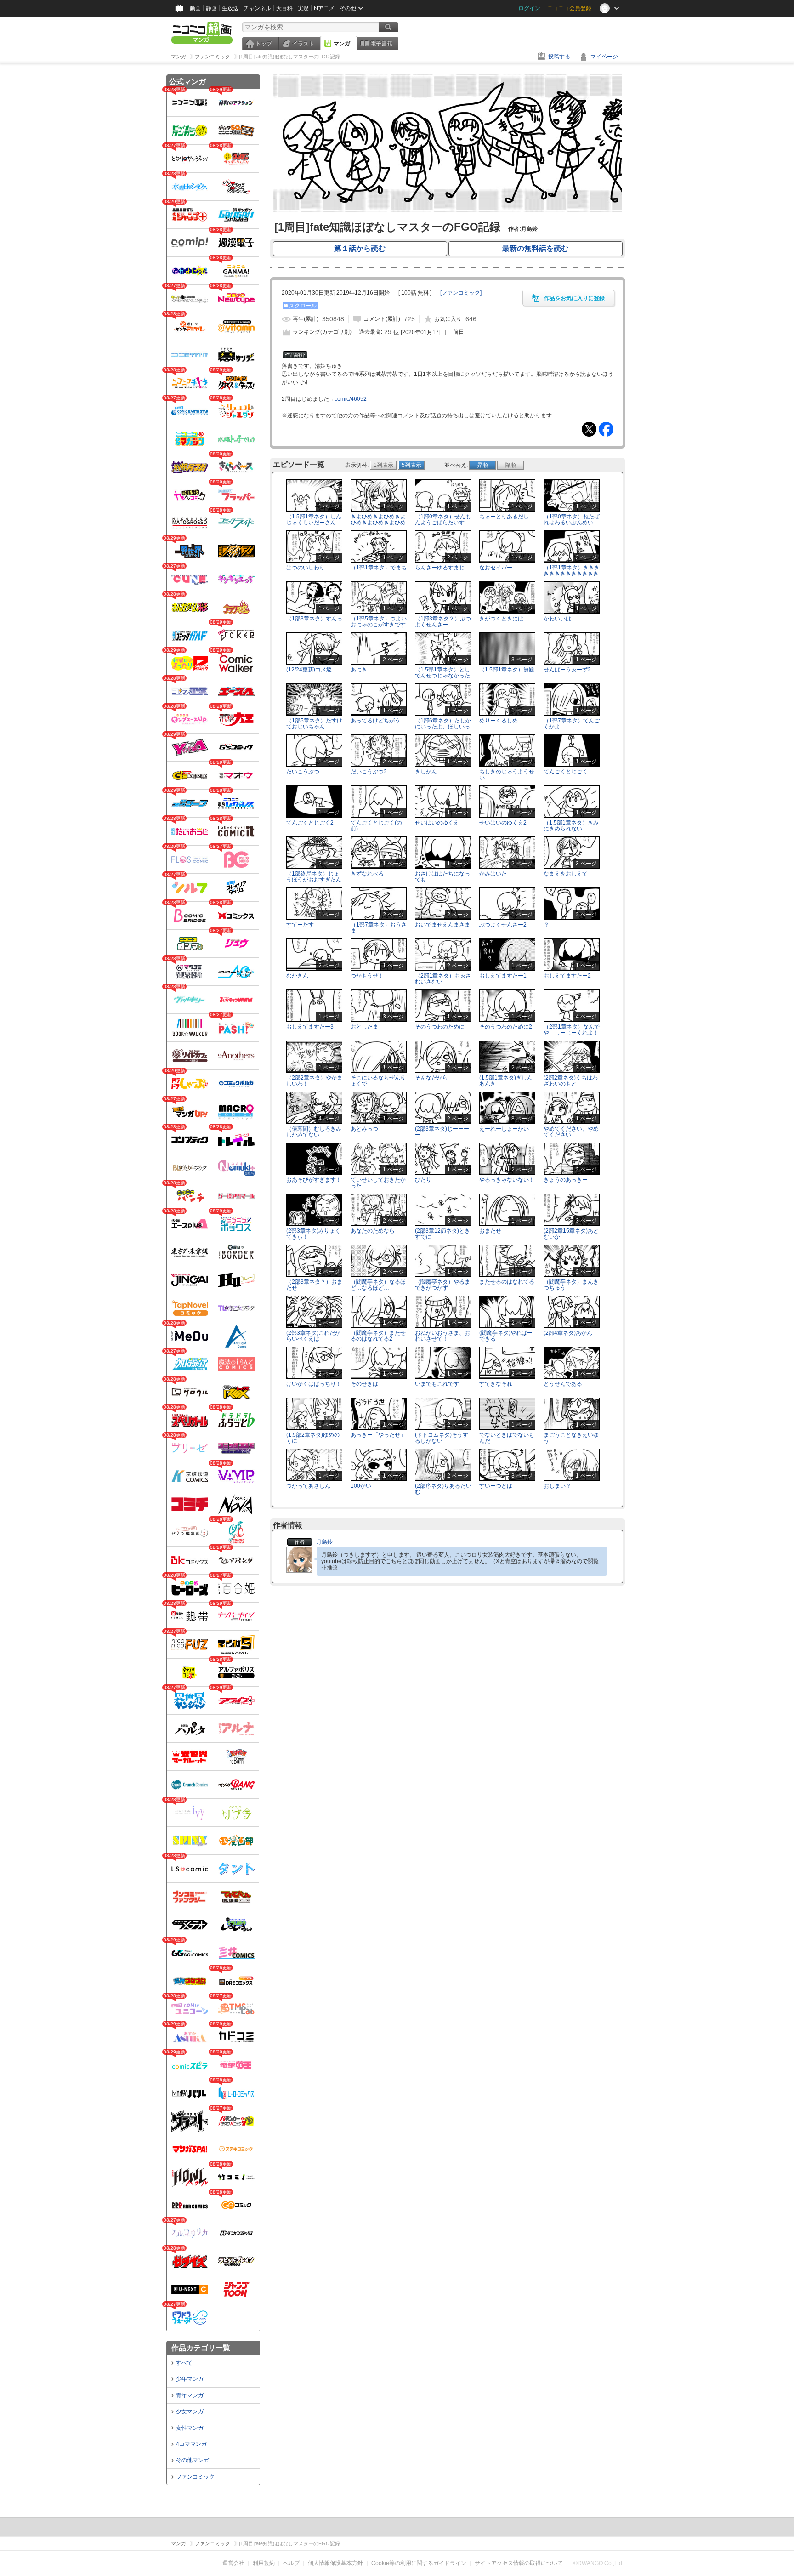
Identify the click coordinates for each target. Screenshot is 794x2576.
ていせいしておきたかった (378, 1183)
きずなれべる (367, 874)
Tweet (589, 429)
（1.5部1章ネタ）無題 (507, 670)
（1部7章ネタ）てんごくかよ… (572, 724)
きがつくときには (501, 619)
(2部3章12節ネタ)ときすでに (442, 1234)
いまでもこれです (437, 1384)
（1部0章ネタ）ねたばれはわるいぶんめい (572, 520)
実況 (303, 8)
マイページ (604, 57)
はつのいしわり (306, 568)
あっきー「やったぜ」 (378, 1435)
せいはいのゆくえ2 (503, 823)
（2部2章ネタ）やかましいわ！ (314, 1081)
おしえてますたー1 (503, 976)
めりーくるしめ (499, 721)
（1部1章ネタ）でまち (379, 568)
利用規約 (264, 2563)
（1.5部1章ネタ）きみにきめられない (571, 826)
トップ (264, 44)
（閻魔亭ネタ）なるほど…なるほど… (378, 1285)
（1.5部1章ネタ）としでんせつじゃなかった (442, 673)
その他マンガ (193, 2460)
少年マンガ (190, 2379)
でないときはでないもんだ (507, 1438)
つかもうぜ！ (367, 976)
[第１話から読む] (448, 210)
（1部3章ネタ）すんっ (314, 619)
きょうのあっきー (566, 1180)
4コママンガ (191, 2444)
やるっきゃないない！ (507, 1180)
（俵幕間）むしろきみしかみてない (314, 1132)
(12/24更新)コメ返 (309, 670)
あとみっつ (364, 1129)
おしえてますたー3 (310, 1027)
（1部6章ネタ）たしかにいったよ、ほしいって (443, 727)
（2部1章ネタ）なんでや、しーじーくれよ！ (572, 1030)
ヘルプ (291, 2563)
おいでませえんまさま (442, 925)
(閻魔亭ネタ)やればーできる (506, 1336)
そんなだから (431, 1078)
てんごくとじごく (566, 772)
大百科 (284, 8)
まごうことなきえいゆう (571, 1438)
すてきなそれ (496, 1384)
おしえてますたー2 (567, 976)
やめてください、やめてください (571, 1132)
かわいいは (557, 619)
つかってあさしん (308, 1486)
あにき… (362, 670)
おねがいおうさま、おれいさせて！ (442, 1336)
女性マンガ (190, 2428)
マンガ (342, 44)
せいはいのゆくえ (437, 823)
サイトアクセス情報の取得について (519, 2563)
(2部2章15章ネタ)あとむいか (571, 1234)
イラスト (303, 44)
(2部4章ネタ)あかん (568, 1333)
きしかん (426, 772)
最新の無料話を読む (535, 248)
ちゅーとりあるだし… (507, 517)
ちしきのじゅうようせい (507, 775)
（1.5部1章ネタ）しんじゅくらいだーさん (314, 520)
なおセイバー (496, 568)
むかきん (297, 976)
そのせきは (364, 1384)
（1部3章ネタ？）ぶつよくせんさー (443, 622)
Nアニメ (324, 8)
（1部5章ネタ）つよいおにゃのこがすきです (379, 622)
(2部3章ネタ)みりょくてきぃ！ (313, 1234)
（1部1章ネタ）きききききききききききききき (572, 574)
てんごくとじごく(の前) (376, 826)
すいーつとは (496, 1486)
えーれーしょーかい (504, 1129)
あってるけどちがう (375, 721)
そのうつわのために (440, 1027)
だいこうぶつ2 (369, 772)
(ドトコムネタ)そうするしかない (442, 1438)
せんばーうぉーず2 (567, 670)
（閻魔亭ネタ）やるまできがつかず (442, 1285)
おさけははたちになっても (442, 877)
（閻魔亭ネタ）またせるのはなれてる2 (378, 1336)
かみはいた (493, 874)
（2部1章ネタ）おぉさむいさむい (443, 979)
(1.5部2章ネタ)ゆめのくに (313, 1438)
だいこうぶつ (303, 772)
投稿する (559, 57)
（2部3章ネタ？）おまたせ (314, 1285)
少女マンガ (190, 2411)
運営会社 (233, 2563)
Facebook (606, 429)
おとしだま (364, 1027)
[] (461, 293)
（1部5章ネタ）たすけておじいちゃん (314, 724)
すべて (184, 2363)
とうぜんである (563, 1384)
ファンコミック (195, 2477)
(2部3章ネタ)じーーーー (442, 1132)
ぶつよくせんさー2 (503, 925)
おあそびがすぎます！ (314, 1180)
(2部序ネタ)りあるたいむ (443, 1489)
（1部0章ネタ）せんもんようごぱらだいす (443, 520)
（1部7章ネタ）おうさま (379, 928)
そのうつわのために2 (506, 1027)
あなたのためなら (373, 1231)
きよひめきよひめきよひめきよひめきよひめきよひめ (378, 523)
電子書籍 (381, 44)
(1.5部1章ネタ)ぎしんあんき (506, 1081)
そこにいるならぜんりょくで (378, 1081)
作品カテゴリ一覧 (201, 2348)
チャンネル (257, 8)
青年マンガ (190, 2395)
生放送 (230, 8)
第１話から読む (360, 248)
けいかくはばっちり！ (314, 1384)
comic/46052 (351, 399)
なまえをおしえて (566, 874)
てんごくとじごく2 (310, 823)
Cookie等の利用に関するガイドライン (419, 2563)
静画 (211, 8)
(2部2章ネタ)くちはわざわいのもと (571, 1081)
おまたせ (490, 1231)
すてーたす (300, 925)
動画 (195, 8)
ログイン (529, 8)
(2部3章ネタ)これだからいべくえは (313, 1336)
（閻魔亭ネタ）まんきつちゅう (571, 1285)
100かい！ (364, 1486)
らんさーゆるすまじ (440, 568)
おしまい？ (557, 1486)
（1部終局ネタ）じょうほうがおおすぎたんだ (314, 880)
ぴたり (423, 1180)
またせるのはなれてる (507, 1282)
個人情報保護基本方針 (335, 2563)
